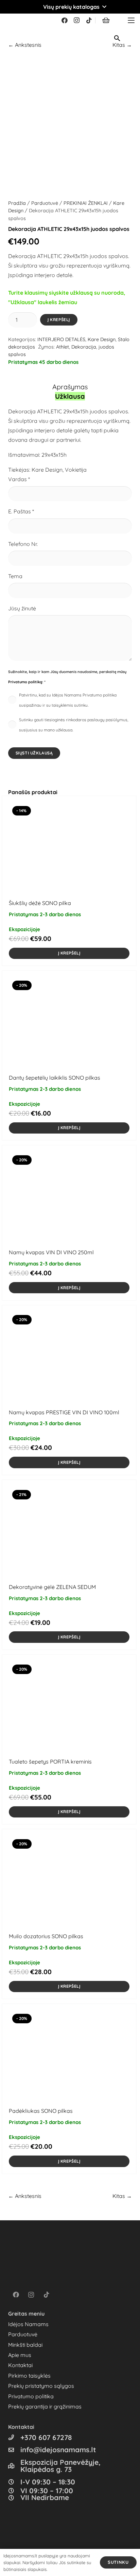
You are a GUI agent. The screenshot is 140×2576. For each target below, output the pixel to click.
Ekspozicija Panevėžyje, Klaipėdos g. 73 (60, 2466)
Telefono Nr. (23, 544)
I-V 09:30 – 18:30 (48, 2482)
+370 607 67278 (46, 2437)
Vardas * (19, 479)
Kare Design (102, 339)
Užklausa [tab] (70, 396)
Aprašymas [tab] (70, 387)
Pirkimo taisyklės (29, 2376)
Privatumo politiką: (26, 682)
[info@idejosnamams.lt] (14, 2450)
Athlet (63, 347)
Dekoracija (84, 347)
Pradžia (17, 203)
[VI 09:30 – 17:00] (14, 2491)
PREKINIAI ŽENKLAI (86, 203)
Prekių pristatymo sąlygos (41, 2386)
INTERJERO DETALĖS (61, 339)
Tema (15, 576)
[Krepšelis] (106, 20)
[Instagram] (77, 20)
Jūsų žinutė (22, 608)
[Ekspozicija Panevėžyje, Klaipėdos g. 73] (14, 2466)
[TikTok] (89, 20)
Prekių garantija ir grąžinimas (45, 2406)
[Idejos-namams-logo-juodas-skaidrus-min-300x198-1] (16, 20)
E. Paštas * (21, 511)
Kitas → (122, 2196)
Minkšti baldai (25, 2345)
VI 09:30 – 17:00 (47, 2491)
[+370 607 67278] (14, 2437)
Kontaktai (20, 2365)
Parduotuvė (45, 203)
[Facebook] (65, 20)
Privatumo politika (31, 2396)
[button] (70, 7)
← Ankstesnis (25, 45)
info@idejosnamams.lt (58, 2450)
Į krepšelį (59, 320)
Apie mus (20, 2355)
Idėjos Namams (28, 2324)
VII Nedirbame (45, 2497)
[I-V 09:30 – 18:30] (14, 2482)
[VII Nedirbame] (14, 2498)
